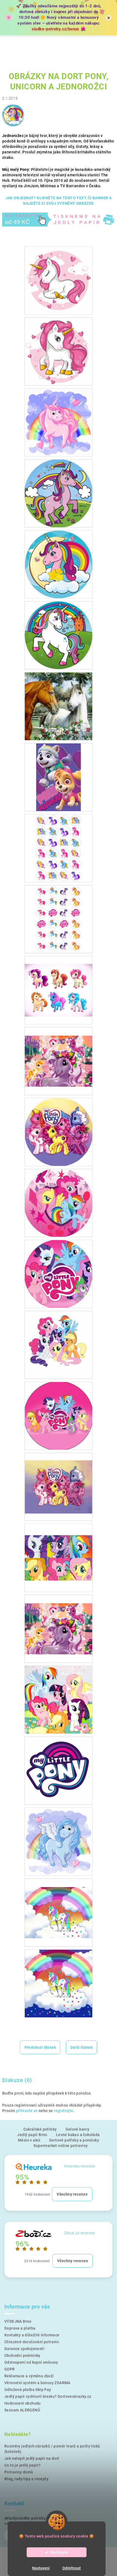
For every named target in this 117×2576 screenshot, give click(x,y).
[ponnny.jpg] (59, 1052)
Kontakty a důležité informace (32, 2335)
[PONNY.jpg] (59, 1699)
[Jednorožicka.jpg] (59, 564)
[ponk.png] (59, 919)
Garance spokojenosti (24, 2349)
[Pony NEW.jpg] (59, 1841)
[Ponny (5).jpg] (59, 1416)
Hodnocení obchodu (23, 2403)
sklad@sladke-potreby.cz (27, 2518)
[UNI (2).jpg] (59, 1983)
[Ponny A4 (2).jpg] (59, 1620)
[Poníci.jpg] (59, 848)
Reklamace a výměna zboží (29, 2376)
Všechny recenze (72, 2194)
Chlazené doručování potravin (32, 2342)
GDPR (10, 2369)
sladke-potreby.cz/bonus (56, 29)
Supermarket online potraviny (61, 2146)
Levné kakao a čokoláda (78, 2135)
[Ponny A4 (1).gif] (59, 1479)
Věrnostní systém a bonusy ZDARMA (37, 2383)
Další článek (82, 2047)
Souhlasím (59, 2552)
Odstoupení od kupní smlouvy (31, 2362)
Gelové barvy (78, 2129)
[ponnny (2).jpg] (59, 982)
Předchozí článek (40, 2047)
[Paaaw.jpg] (59, 777)
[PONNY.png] (59, 1770)
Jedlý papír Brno (32, 2135)
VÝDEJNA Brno (18, 2321)
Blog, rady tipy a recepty (26, 2479)
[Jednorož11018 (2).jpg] (59, 351)
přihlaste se (27, 2111)
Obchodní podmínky (22, 2355)
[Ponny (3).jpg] (59, 1274)
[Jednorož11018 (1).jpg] (59, 280)
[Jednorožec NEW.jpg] (59, 422)
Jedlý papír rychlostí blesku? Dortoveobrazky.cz (48, 2396)
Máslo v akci (29, 2140)
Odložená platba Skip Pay (28, 2390)
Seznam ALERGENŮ (22, 2410)
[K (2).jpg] (59, 706)
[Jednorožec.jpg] (59, 493)
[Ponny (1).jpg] (59, 1132)
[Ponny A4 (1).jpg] (59, 1549)
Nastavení (41, 2568)
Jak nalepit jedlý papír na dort (32, 2458)
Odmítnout (72, 2568)
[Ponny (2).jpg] (59, 1203)
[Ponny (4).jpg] (59, 1345)
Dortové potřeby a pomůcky (74, 2140)
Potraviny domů (19, 2472)
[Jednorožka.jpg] (59, 635)
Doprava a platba (20, 2328)
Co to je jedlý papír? (22, 2465)
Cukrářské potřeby (40, 2129)
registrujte (64, 2111)
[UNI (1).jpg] (59, 1904)
